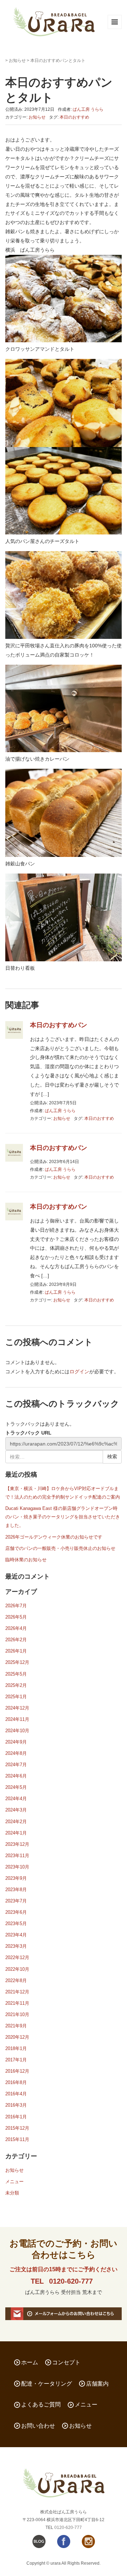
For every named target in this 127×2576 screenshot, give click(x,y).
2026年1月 (16, 1651)
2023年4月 (16, 1935)
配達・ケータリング (47, 2384)
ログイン (79, 1372)
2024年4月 (16, 1799)
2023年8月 (16, 1890)
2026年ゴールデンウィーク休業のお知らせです (54, 1537)
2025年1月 (16, 1697)
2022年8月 (16, 1980)
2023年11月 (17, 1856)
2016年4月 (16, 2094)
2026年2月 (16, 1640)
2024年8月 (16, 1753)
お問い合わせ (38, 2426)
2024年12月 (17, 1708)
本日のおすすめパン (59, 1025)
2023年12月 (17, 1844)
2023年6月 (16, 1912)
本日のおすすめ (74, 117)
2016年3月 (16, 2105)
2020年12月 (17, 2037)
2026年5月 (16, 1617)
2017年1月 (16, 2060)
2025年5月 (16, 1674)
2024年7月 (16, 1765)
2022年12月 (17, 1957)
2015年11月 (17, 2139)
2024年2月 (16, 1822)
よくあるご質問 (41, 2405)
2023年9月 (16, 1878)
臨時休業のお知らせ (26, 1560)
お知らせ (17, 61)
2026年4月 (16, 1628)
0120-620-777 (71, 2281)
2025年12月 (17, 1662)
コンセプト (66, 2362)
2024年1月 (16, 1833)
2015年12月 (17, 2128)
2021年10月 (17, 2014)
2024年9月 (16, 1742)
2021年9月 (16, 2026)
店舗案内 (97, 2384)
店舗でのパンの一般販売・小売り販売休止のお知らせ (60, 1548)
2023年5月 (16, 1924)
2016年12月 (17, 2071)
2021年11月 (17, 2003)
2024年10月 (17, 1731)
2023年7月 (16, 1901)
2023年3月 (16, 1946)
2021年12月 (17, 1992)
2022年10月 (17, 1969)
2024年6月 (16, 1776)
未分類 (12, 2193)
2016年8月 (16, 2082)
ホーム (30, 2362)
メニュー (14, 2182)
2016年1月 (16, 2117)
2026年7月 (16, 1606)
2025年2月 (16, 1685)
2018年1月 (16, 2048)
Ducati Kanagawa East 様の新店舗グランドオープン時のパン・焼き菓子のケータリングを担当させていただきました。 (63, 1517)
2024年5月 (16, 1787)
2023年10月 (17, 1867)
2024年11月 (17, 1719)
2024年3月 (16, 1810)
